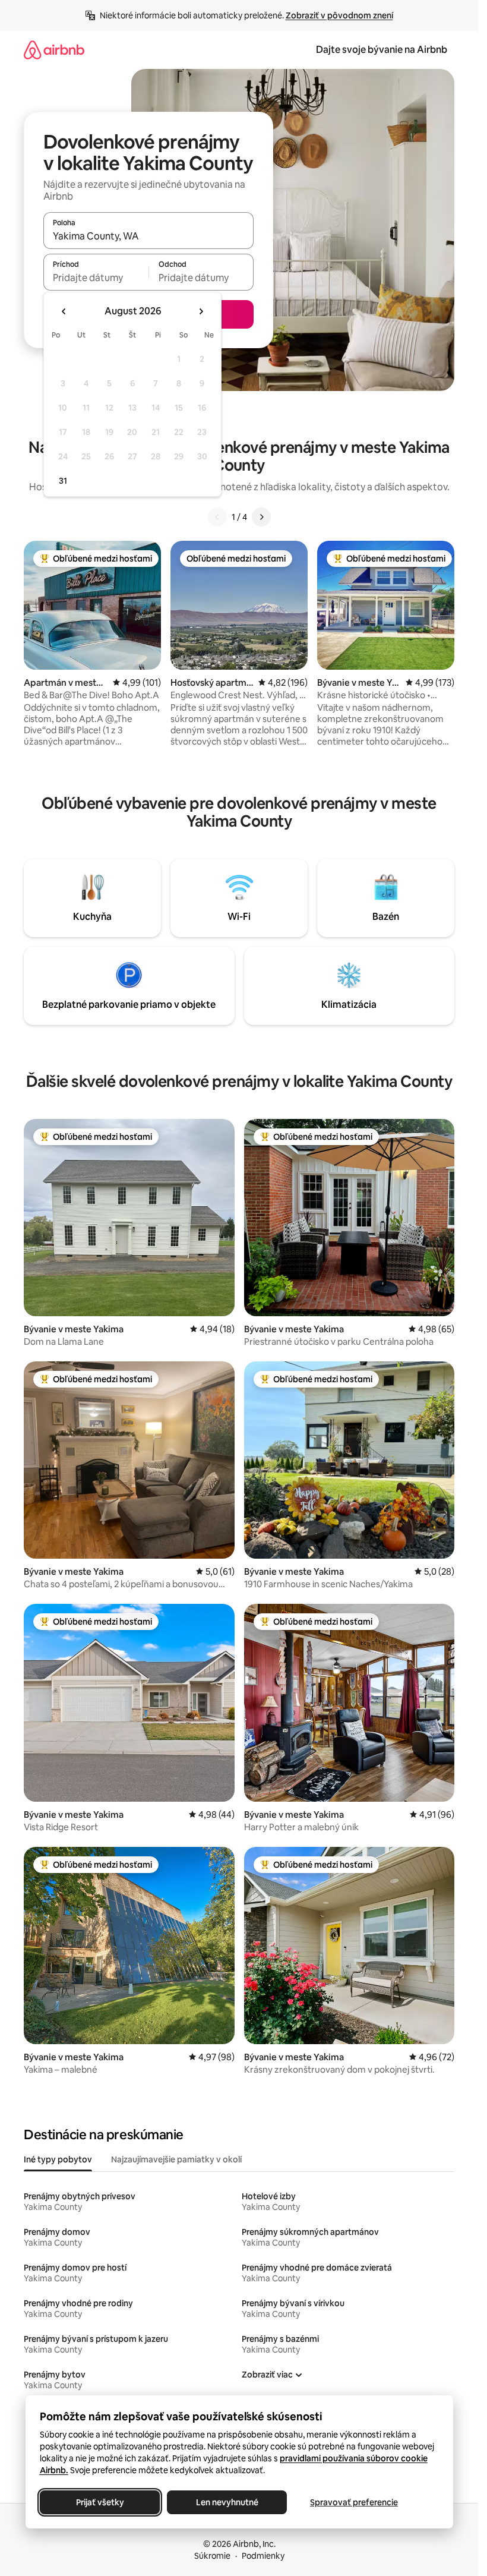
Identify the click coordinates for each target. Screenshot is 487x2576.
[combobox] (148, 236)
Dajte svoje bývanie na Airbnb (382, 50)
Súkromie (212, 2556)
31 (63, 481)
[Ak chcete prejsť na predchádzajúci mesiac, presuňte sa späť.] (64, 311)
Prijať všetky (99, 2502)
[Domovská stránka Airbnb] (54, 50)
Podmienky (263, 2556)
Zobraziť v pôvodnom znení (339, 15)
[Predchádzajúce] (217, 517)
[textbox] (96, 278)
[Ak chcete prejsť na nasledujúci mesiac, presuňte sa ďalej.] (201, 311)
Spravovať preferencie (354, 2502)
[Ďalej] (261, 517)
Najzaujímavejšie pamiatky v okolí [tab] (176, 2159)
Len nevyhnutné (227, 2502)
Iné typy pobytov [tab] (58, 2159)
